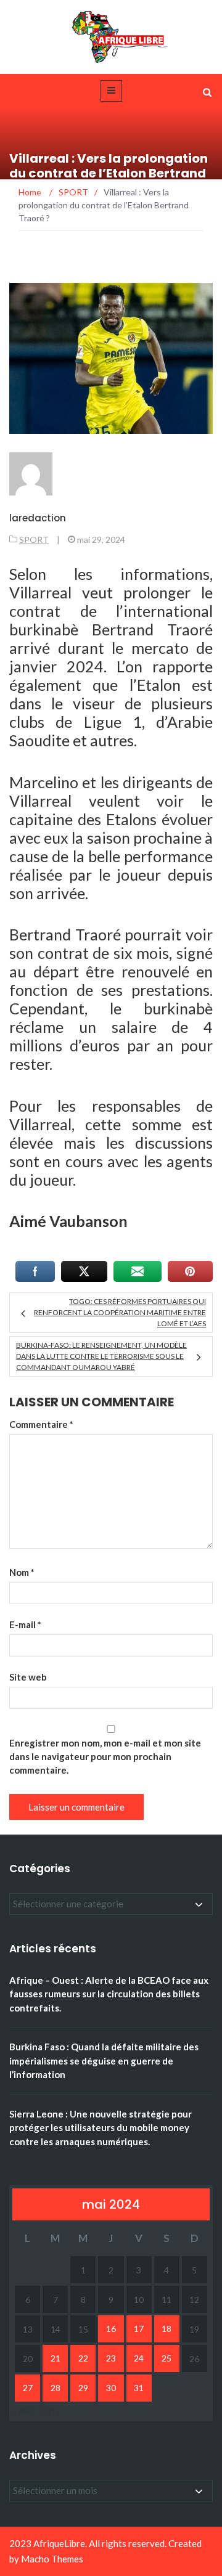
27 (28, 2388)
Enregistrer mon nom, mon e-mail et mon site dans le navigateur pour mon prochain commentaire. (105, 1756)
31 (139, 2388)
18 (166, 2329)
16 (111, 2329)
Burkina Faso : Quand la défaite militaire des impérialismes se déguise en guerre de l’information (104, 2060)
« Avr (23, 2411)
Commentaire (41, 1424)
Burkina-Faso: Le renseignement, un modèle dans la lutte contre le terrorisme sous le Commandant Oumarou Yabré (101, 1356)
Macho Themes (52, 2559)
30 (111, 2388)
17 (139, 2329)
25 (166, 2358)
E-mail (25, 1624)
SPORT (34, 540)
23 (111, 2358)
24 (139, 2358)
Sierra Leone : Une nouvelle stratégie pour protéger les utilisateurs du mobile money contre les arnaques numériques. (101, 2128)
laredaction (38, 518)
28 (55, 2388)
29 (83, 2388)
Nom (22, 1572)
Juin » (49, 2411)
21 (55, 2358)
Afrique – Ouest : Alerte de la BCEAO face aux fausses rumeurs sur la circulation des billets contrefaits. (109, 1994)
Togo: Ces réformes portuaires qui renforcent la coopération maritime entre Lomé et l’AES (120, 1312)
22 (83, 2358)
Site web (28, 1677)
